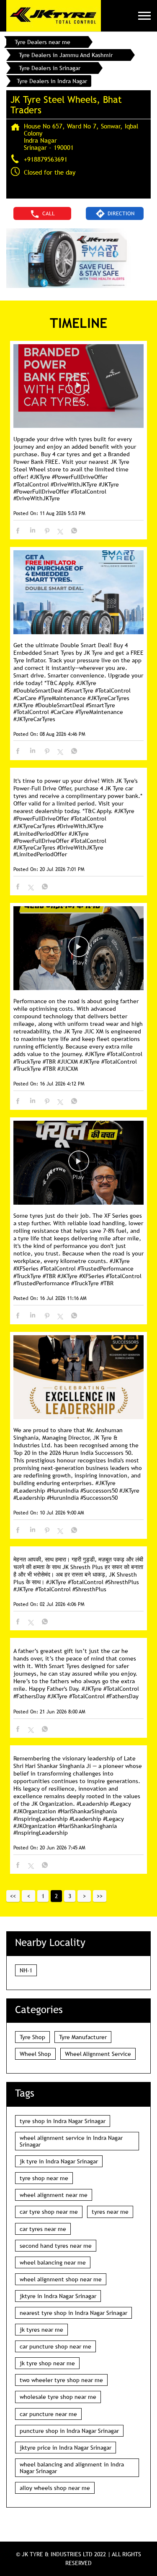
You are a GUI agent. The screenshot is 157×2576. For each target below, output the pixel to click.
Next (84, 1896)
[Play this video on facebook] (79, 389)
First (13, 1896)
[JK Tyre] (54, 16)
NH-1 (26, 1970)
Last (100, 1896)
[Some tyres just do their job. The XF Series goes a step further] (78, 1163)
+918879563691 (46, 159)
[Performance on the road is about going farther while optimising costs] (78, 949)
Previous (28, 1896)
